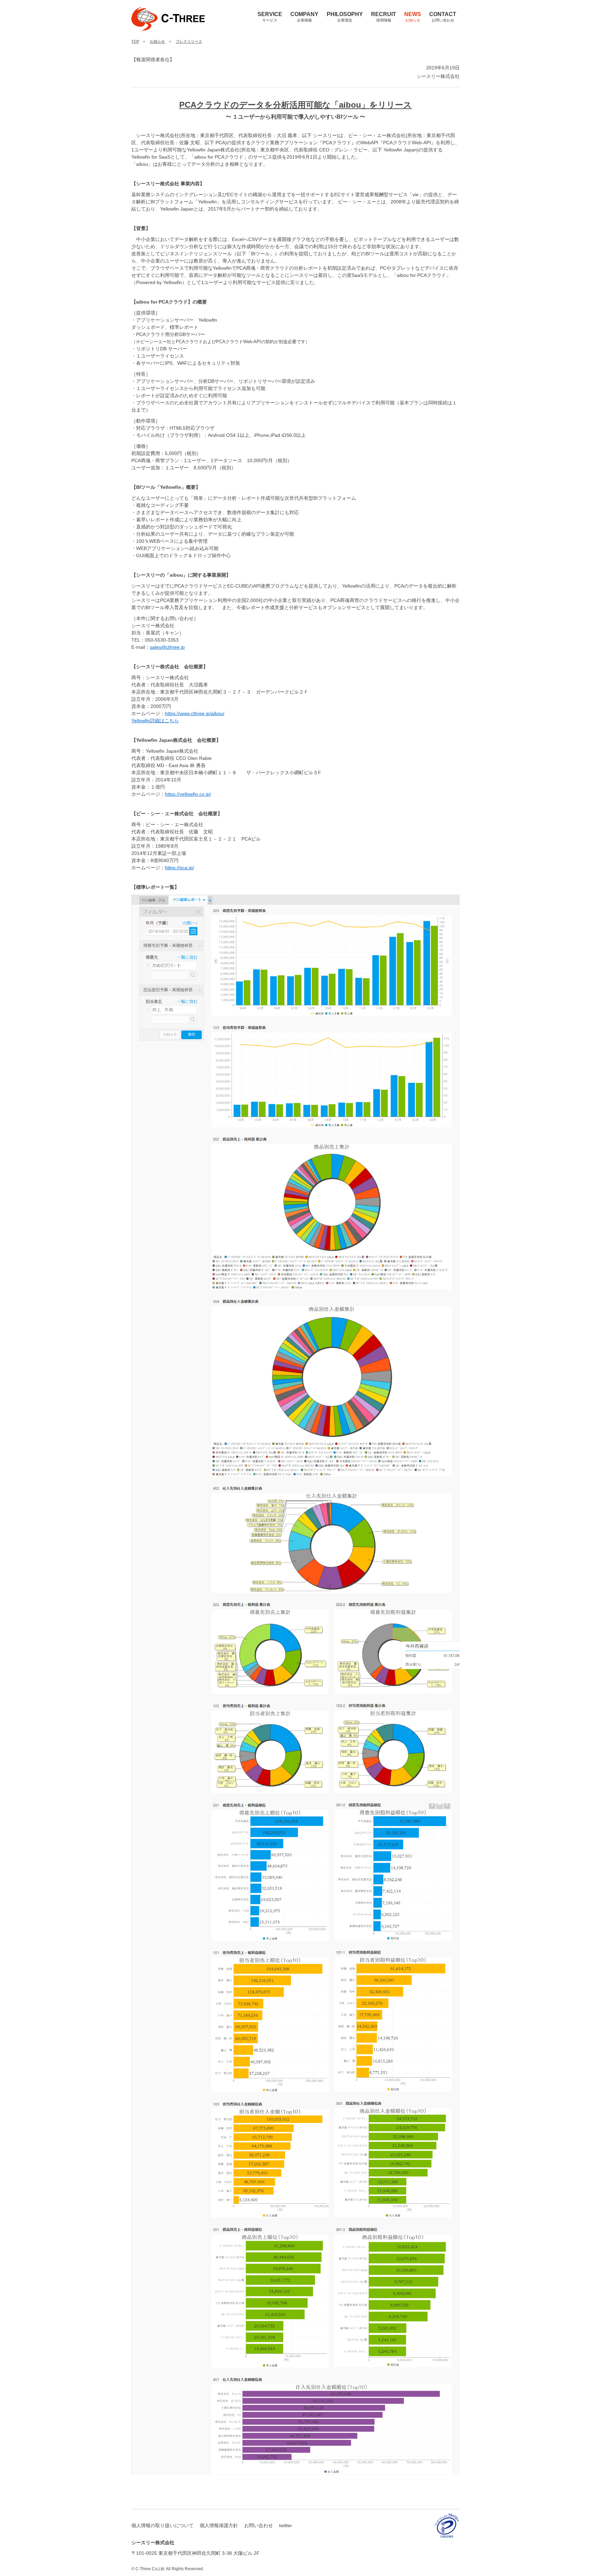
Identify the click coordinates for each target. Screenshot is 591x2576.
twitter (286, 2525)
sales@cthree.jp (167, 647)
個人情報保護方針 (219, 2525)
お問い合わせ (443, 17)
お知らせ (413, 17)
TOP (135, 41)
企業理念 (345, 17)
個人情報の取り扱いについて (162, 2525)
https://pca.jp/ (179, 868)
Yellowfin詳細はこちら (155, 721)
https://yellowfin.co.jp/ (188, 794)
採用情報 (384, 17)
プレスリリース (189, 41)
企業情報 (304, 17)
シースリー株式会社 (153, 36)
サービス (270, 17)
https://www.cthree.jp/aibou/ (195, 713)
